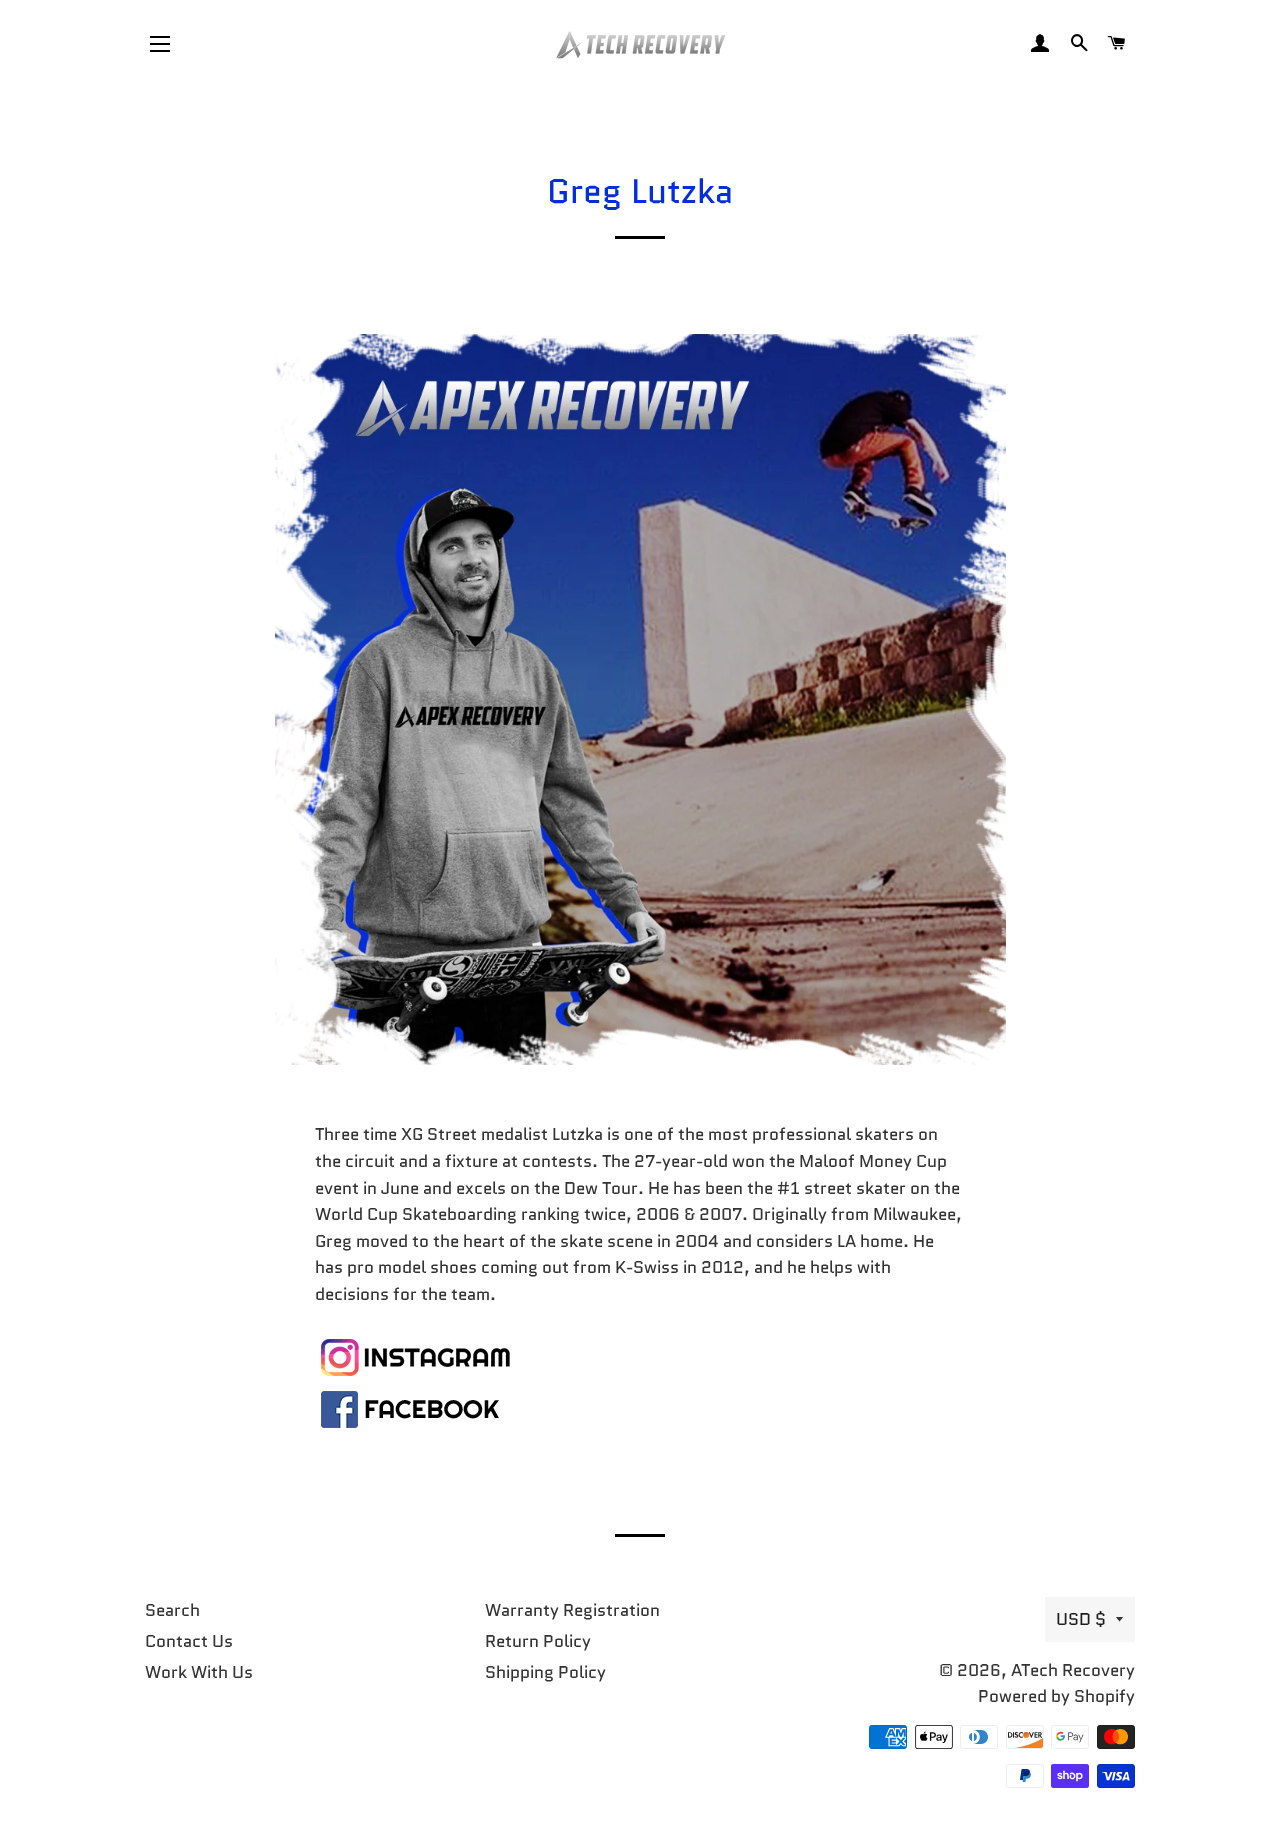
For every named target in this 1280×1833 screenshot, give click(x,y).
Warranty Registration (572, 1610)
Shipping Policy (545, 1672)
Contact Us (189, 1641)
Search (172, 1610)
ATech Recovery (1073, 1670)
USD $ (1081, 1619)
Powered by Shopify (1056, 1696)
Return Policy (538, 1641)
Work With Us (199, 1672)
